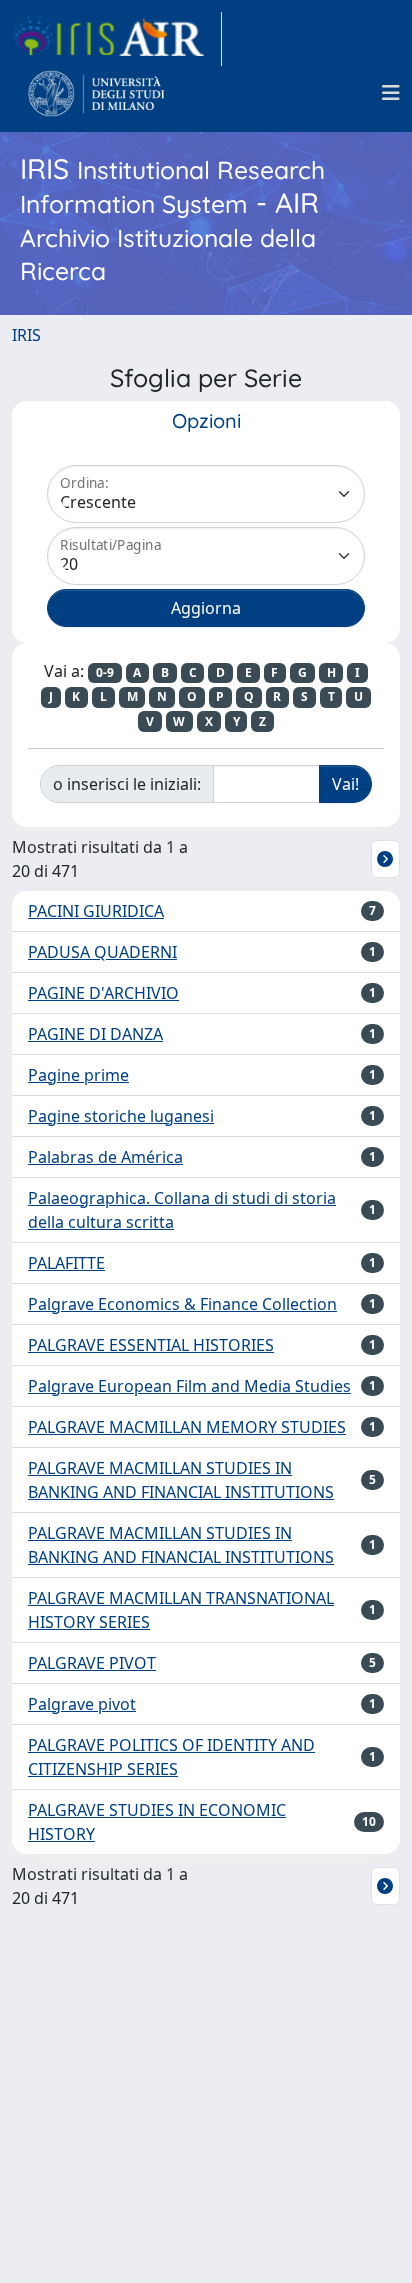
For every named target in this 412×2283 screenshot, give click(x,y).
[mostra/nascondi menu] (391, 93)
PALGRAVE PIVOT (92, 1663)
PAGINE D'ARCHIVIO (103, 993)
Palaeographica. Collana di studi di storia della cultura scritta (182, 1210)
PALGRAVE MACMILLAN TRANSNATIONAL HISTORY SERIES (181, 1610)
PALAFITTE (66, 1263)
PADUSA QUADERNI (102, 952)
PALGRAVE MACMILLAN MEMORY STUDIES (187, 1427)
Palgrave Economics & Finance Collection (182, 1304)
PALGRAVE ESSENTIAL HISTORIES (151, 1345)
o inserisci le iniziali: (127, 784)
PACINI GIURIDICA (96, 911)
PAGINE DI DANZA (95, 1034)
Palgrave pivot (82, 1704)
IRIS (26, 335)
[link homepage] (117, 39)
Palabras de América (105, 1157)
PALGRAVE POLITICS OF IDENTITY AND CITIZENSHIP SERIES (171, 1757)
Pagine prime (78, 1075)
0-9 (105, 672)
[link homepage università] (96, 93)
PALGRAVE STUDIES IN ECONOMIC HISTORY (157, 1822)
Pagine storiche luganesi (121, 1116)
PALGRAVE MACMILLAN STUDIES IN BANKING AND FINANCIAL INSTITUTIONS (181, 1480)
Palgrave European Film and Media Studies (189, 1386)
